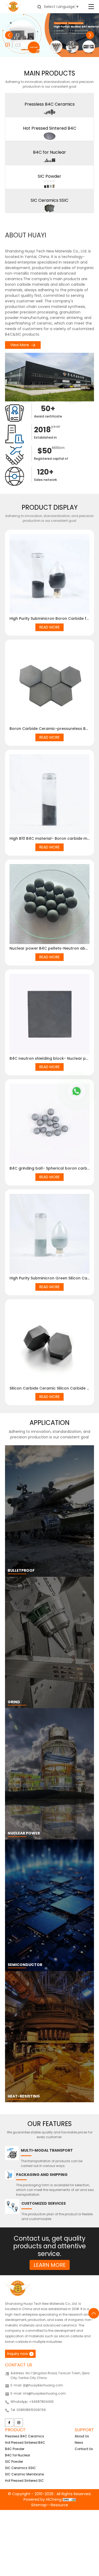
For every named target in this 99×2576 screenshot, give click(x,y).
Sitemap (39, 2505)
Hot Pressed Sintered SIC (24, 2481)
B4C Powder (15, 2449)
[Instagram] (19, 2423)
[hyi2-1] (49, 35)
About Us (82, 2436)
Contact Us (84, 2449)
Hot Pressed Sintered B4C (25, 2443)
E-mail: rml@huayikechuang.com (38, 2393)
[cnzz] (69, 2499)
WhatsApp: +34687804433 (32, 2402)
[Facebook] (9, 2423)
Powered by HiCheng (43, 2499)
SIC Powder (14, 2462)
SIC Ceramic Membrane (24, 2474)
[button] (9, 35)
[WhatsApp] (77, 1091)
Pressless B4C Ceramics (25, 2436)
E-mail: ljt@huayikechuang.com (37, 2385)
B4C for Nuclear (18, 2455)
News (79, 2443)
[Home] (13, 6)
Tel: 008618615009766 (28, 2410)
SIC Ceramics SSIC (20, 2468)
